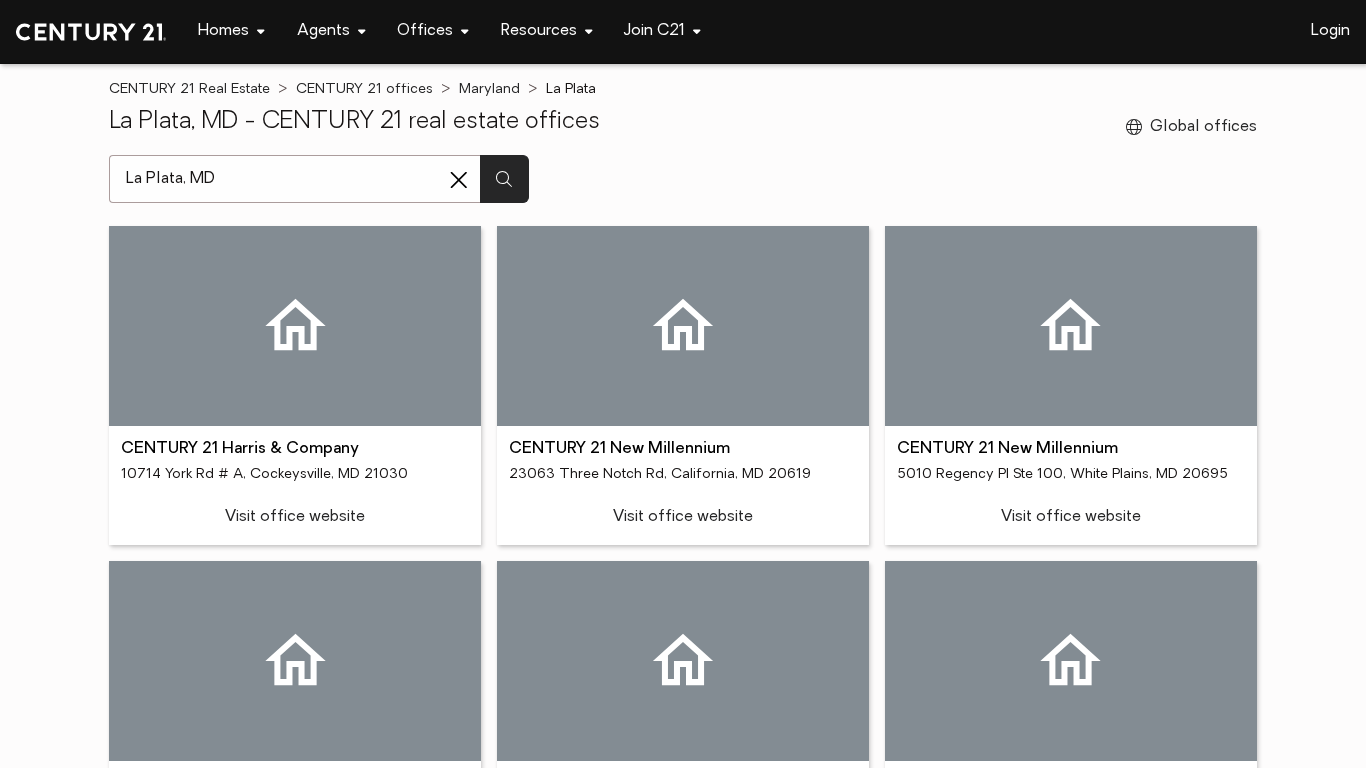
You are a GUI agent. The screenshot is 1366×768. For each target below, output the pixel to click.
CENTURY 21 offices (364, 89)
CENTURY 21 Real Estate (189, 89)
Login (1330, 31)
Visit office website (295, 517)
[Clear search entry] (459, 180)
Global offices (1203, 127)
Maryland (489, 89)
